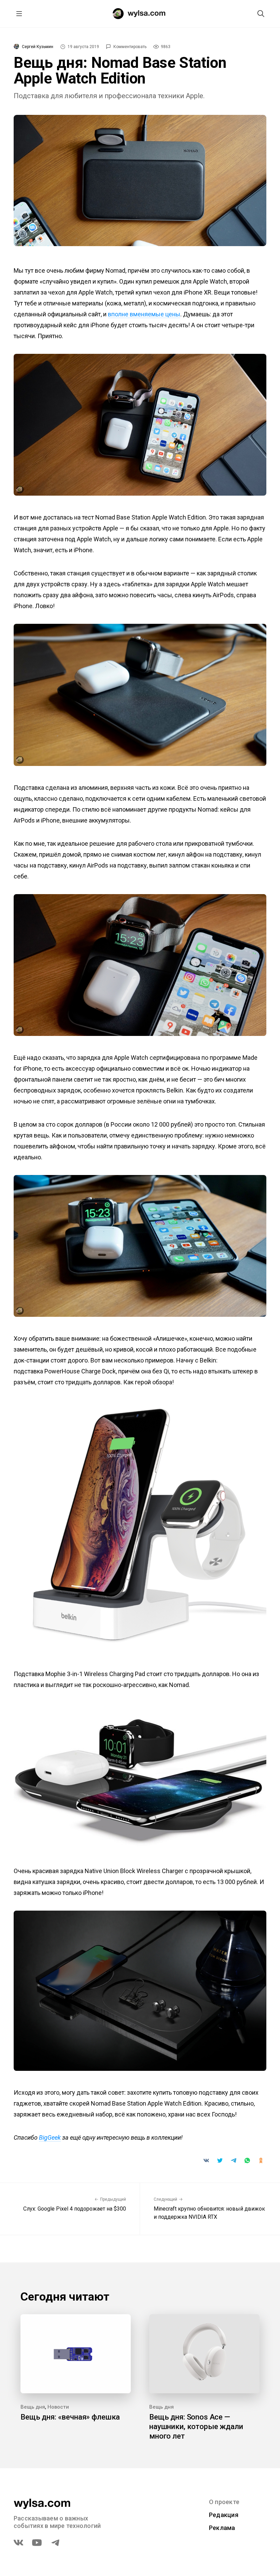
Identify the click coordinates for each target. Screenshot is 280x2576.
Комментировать (130, 47)
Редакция (224, 2515)
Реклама (222, 2528)
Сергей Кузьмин (38, 47)
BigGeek (50, 2137)
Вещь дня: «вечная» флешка (70, 2417)
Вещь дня (33, 2407)
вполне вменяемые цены (144, 314)
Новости (58, 2407)
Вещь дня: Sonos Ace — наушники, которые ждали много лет (196, 2427)
